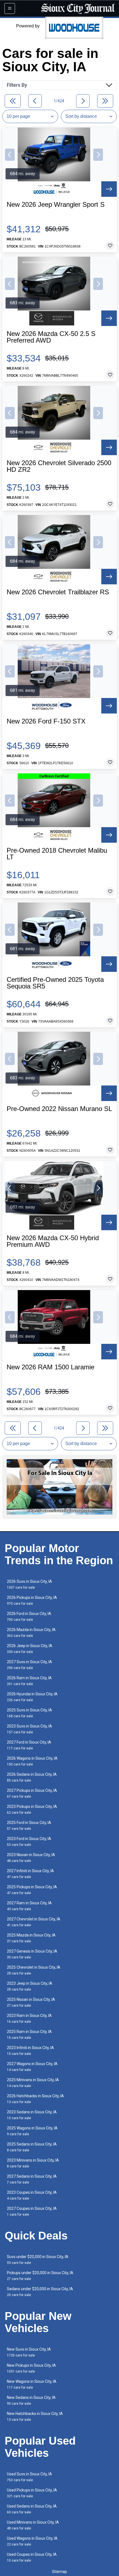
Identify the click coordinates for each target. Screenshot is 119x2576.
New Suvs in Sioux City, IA (29, 2352)
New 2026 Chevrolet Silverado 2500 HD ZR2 (59, 466)
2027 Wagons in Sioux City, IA (32, 2067)
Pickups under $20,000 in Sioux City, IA (40, 2276)
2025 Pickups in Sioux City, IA (32, 1890)
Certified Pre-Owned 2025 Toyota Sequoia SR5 (55, 983)
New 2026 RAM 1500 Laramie (51, 1367)
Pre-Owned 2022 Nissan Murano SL (59, 1109)
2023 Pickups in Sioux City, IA (32, 1809)
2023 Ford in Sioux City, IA (29, 1842)
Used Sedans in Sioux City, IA (32, 2509)
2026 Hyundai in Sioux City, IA (32, 1697)
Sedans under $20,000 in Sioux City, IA (40, 2292)
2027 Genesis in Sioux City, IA (32, 1954)
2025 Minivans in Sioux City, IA (33, 2083)
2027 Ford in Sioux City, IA (29, 1745)
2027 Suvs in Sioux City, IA (29, 1665)
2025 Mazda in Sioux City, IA (31, 1938)
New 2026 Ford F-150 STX (46, 721)
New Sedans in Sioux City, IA (31, 2400)
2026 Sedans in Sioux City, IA (32, 1777)
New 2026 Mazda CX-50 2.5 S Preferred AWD (51, 337)
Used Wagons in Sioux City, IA (32, 2541)
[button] (10, 155)
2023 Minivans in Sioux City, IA (33, 2163)
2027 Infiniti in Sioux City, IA (30, 1874)
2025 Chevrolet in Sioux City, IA (34, 1970)
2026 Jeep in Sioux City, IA (30, 1649)
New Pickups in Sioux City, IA (31, 2368)
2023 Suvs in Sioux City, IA (29, 1729)
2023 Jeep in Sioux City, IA (30, 1986)
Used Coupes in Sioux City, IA (32, 2557)
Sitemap (59, 2572)
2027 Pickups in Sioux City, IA (32, 1793)
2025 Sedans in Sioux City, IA (32, 2147)
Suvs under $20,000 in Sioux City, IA (38, 2260)
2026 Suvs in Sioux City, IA (29, 1584)
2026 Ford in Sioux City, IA (29, 1616)
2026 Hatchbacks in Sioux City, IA (35, 2099)
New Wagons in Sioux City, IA (32, 2384)
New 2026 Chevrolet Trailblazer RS (58, 592)
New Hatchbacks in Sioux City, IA (35, 2416)
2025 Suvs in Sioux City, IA (29, 1713)
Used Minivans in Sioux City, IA (33, 2525)
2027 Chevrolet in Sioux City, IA (34, 1922)
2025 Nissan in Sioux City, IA (31, 2002)
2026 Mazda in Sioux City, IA (31, 1633)
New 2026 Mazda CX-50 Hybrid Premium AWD (53, 1241)
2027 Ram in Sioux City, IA (29, 1906)
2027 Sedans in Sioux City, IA (32, 2179)
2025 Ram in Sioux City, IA (29, 2034)
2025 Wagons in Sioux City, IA (32, 2131)
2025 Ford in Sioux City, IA (29, 1825)
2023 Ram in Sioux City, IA (29, 2018)
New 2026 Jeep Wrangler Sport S (56, 205)
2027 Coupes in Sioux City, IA (32, 2211)
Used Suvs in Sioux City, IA (29, 2477)
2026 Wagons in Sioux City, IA (32, 1761)
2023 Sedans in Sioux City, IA (32, 2115)
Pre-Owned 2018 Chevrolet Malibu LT (57, 854)
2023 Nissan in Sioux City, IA (31, 1858)
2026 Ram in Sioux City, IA (29, 1681)
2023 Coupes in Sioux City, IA (32, 2195)
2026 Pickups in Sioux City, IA (32, 1600)
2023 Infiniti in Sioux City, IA (30, 2051)
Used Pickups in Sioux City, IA (32, 2493)
